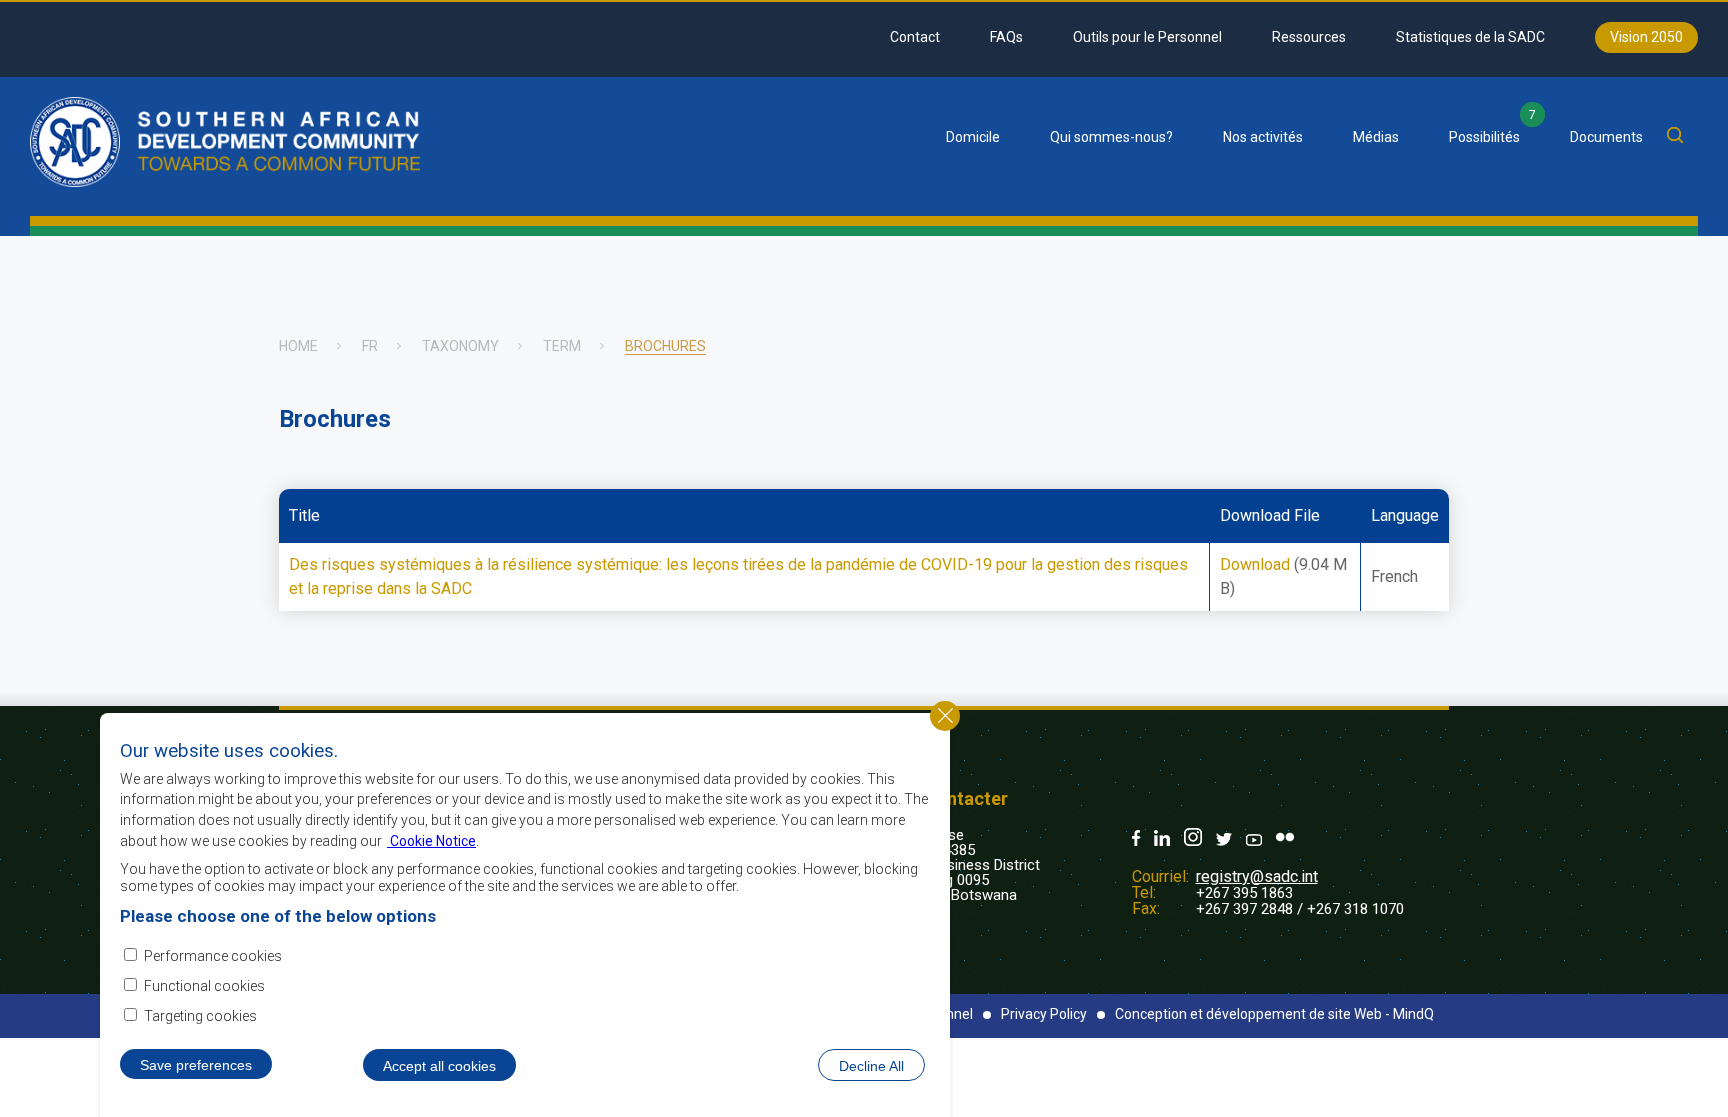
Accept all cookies (439, 1065)
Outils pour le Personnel (1147, 37)
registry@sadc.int (1257, 876)
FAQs (1006, 37)
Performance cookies (213, 955)
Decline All (871, 1065)
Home (298, 346)
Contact (915, 37)
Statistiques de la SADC (1470, 37)
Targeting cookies (200, 1016)
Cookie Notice (431, 840)
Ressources (1309, 37)
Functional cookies (204, 986)
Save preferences (196, 1064)
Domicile (973, 137)
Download (1255, 564)
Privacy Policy (1044, 1014)
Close (945, 716)
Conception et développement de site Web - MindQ (1274, 1014)
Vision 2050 (1646, 37)
